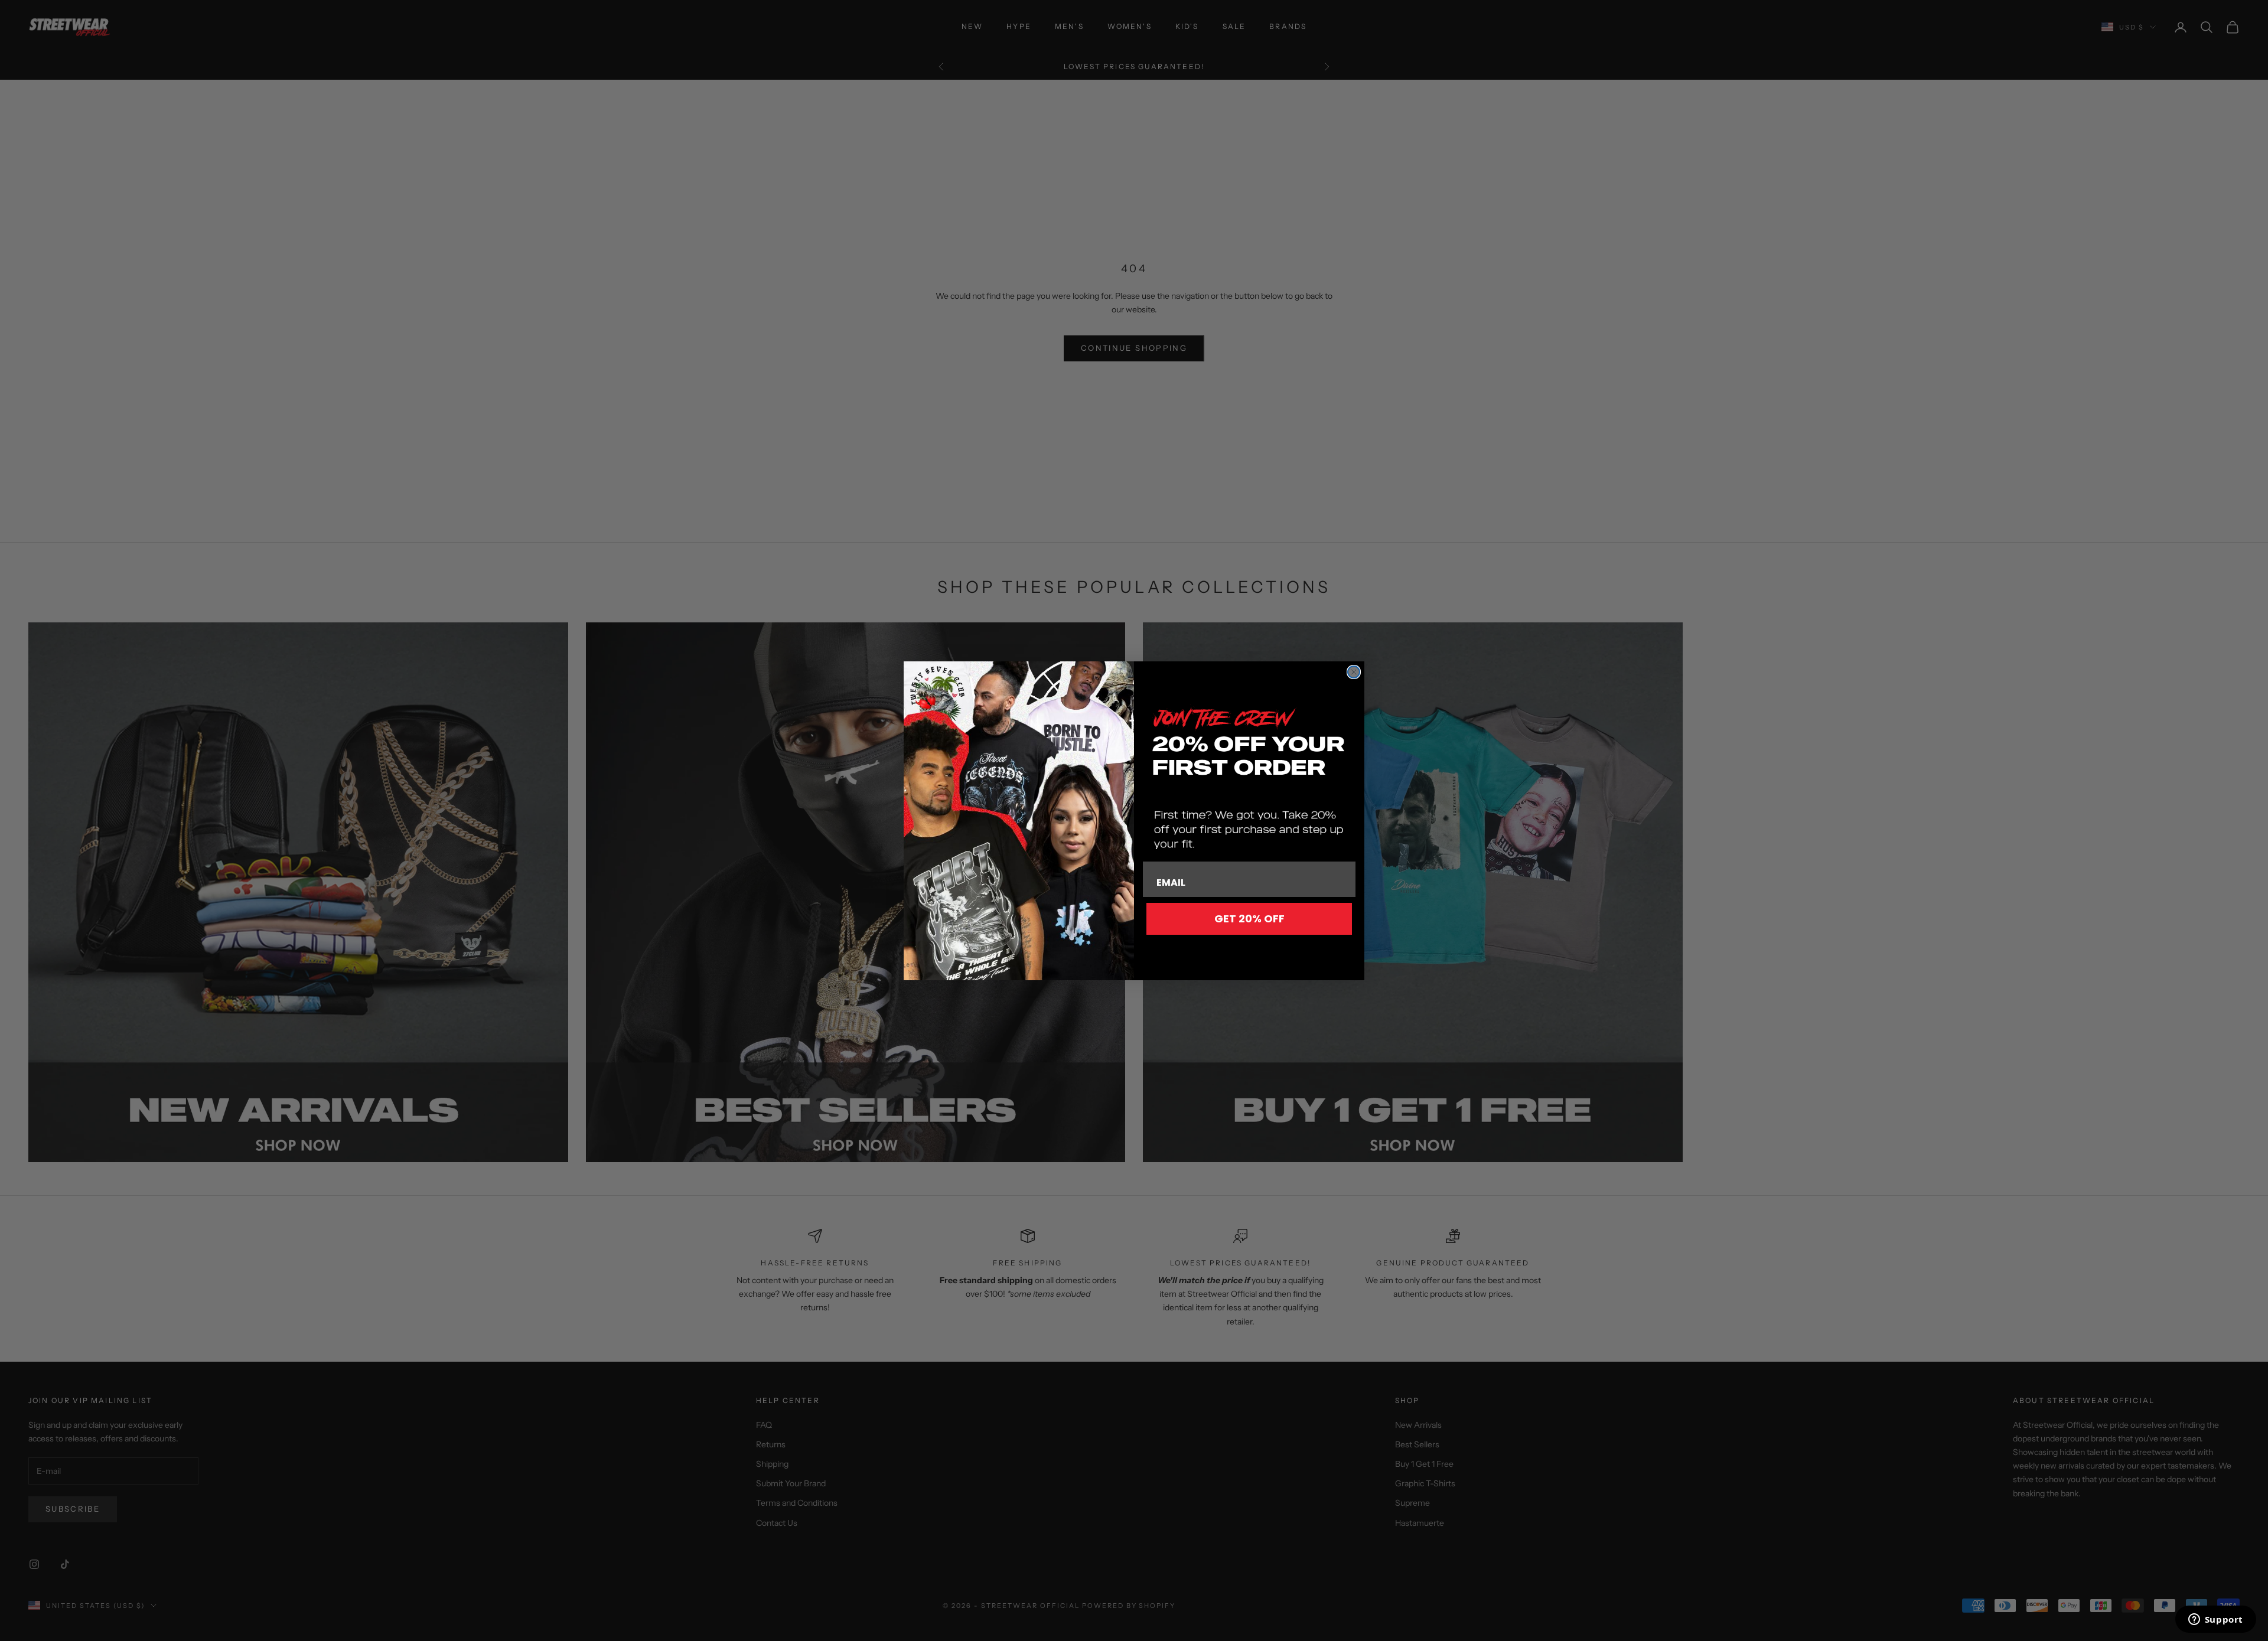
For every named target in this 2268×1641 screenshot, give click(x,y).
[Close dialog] (1354, 672)
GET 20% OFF (1249, 919)
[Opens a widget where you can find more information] (2215, 1620)
